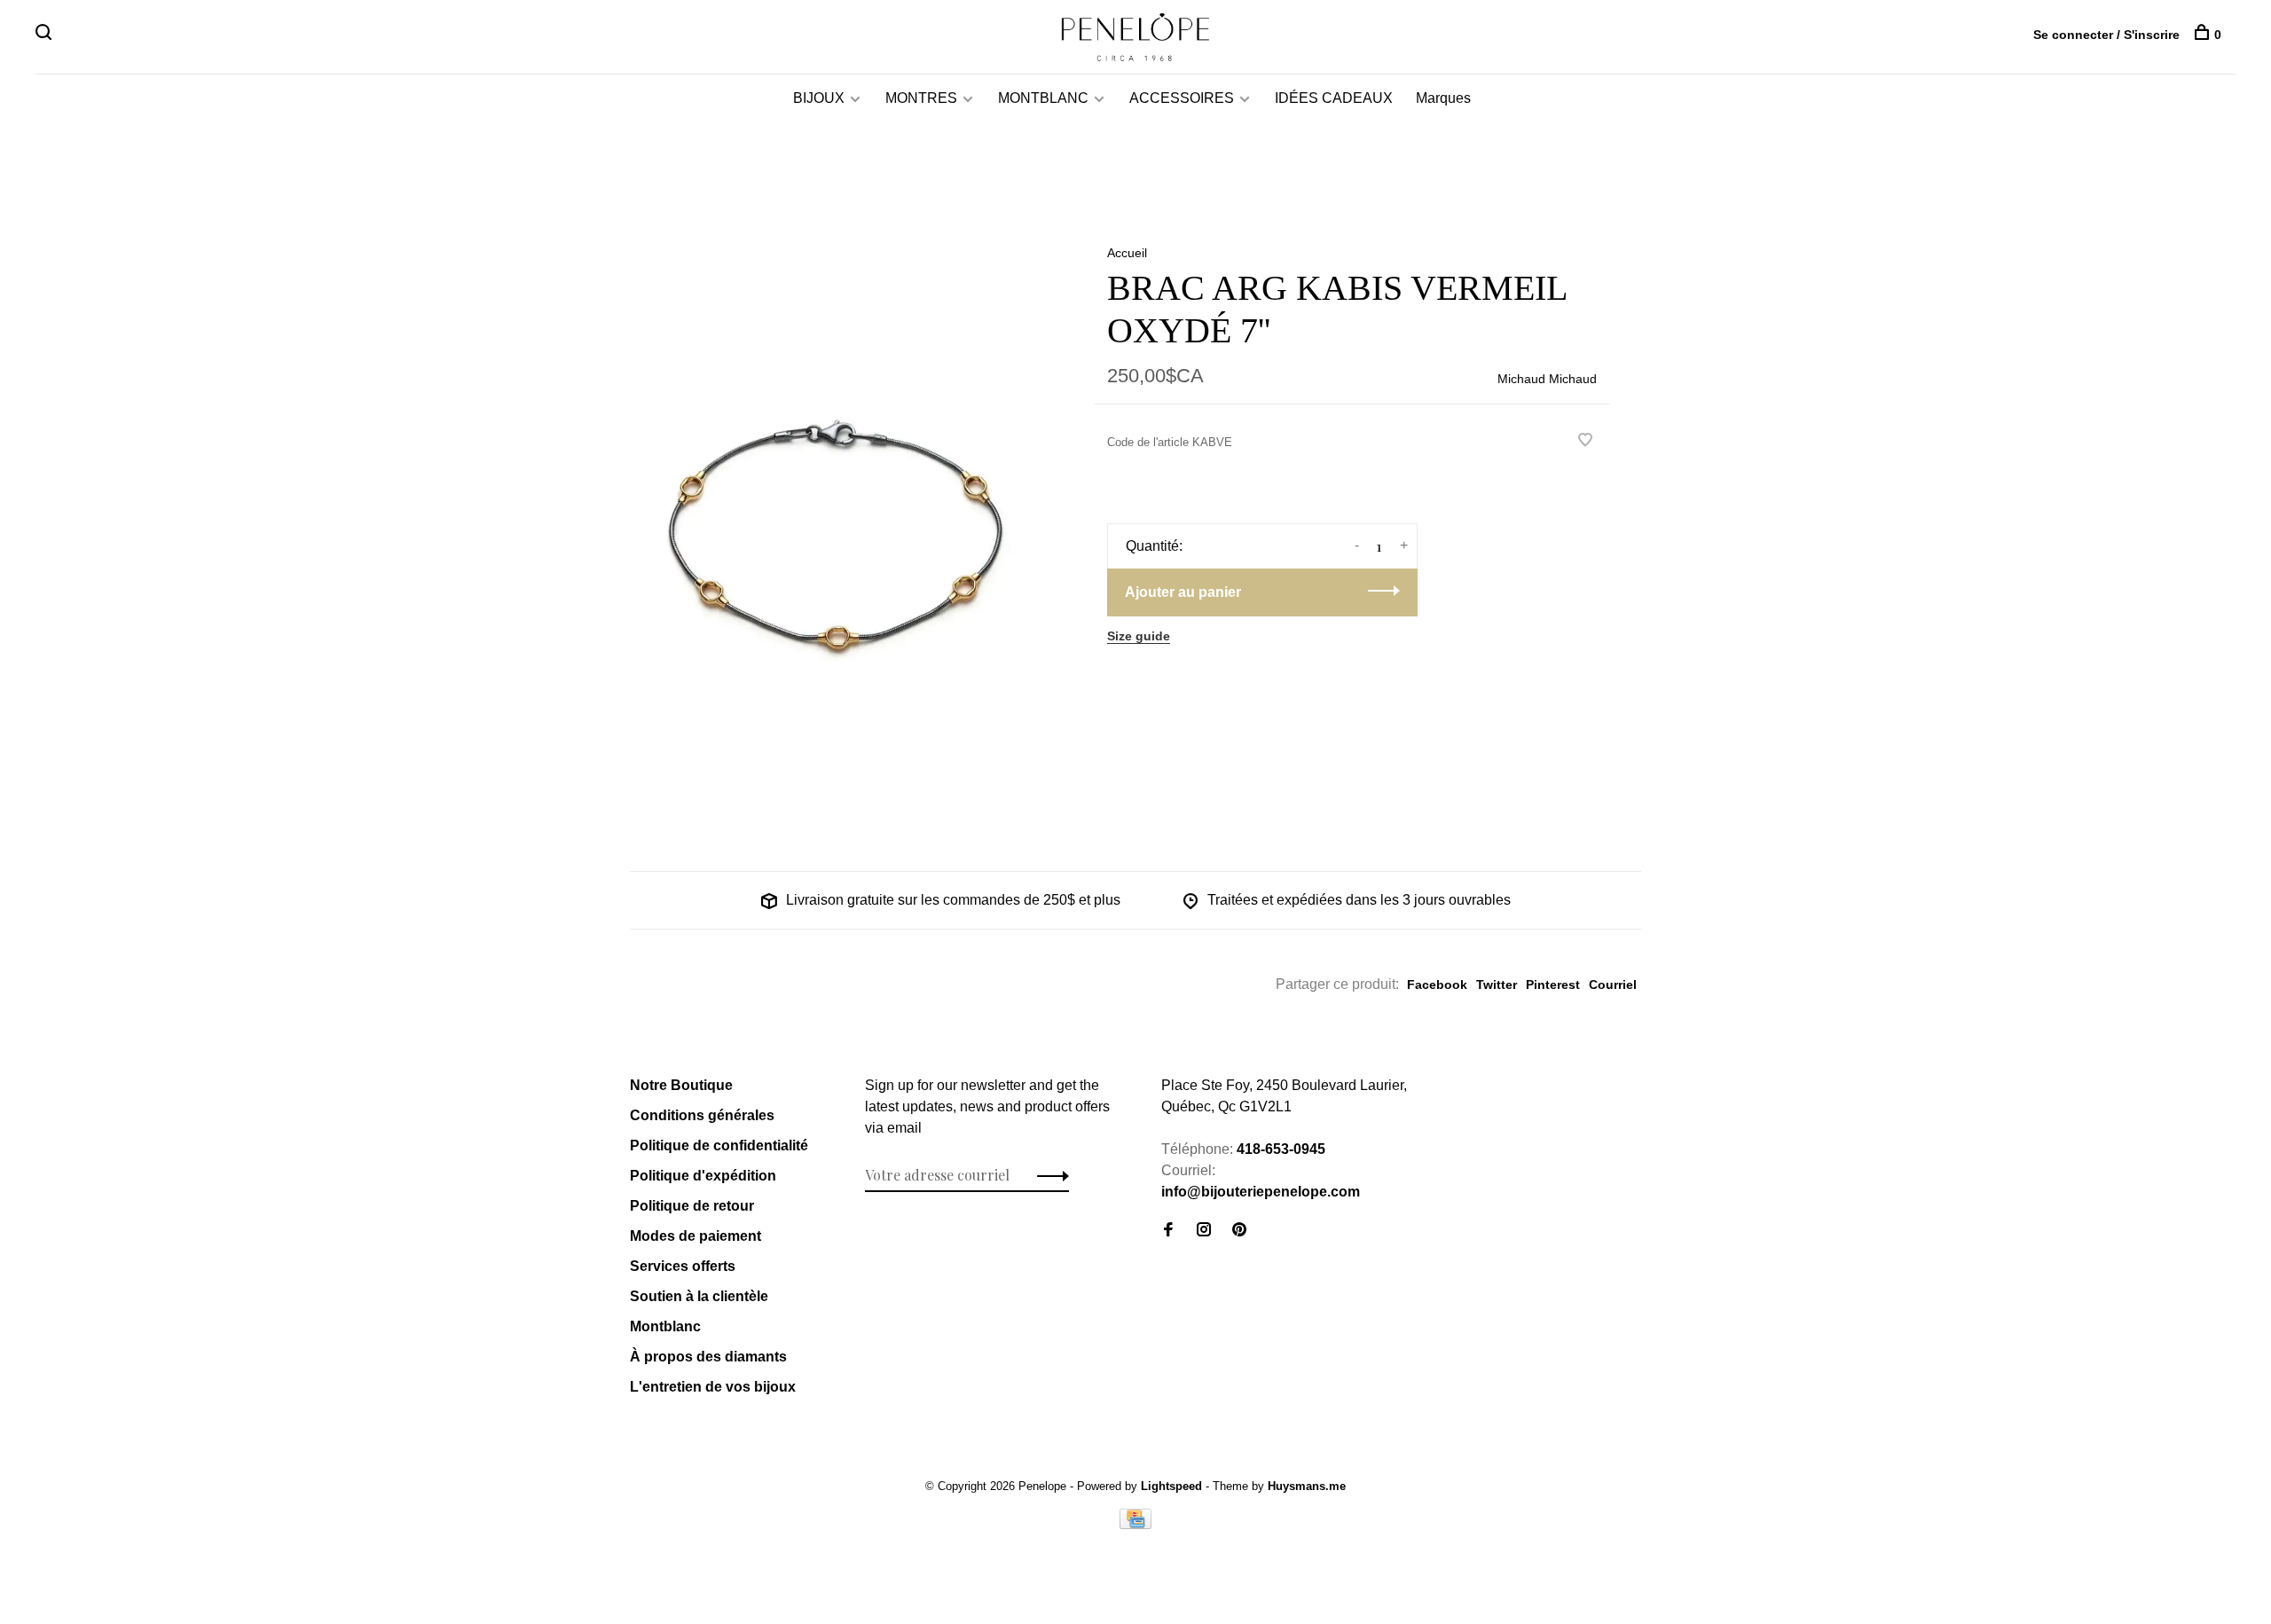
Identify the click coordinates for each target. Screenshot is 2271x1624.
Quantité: (1154, 546)
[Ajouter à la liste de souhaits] (1585, 441)
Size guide (1139, 636)
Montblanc (665, 1326)
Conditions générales (702, 1115)
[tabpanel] (833, 518)
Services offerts (683, 1266)
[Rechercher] (46, 35)
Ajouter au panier (1183, 592)
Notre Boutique (681, 1085)
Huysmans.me (1307, 1486)
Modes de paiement (695, 1236)
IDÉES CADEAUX (1334, 98)
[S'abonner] (1048, 1175)
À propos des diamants (708, 1357)
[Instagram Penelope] (1204, 1231)
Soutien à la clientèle (699, 1296)
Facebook (1437, 985)
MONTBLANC (1043, 98)
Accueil (1127, 253)
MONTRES (921, 98)
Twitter (1497, 985)
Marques (1443, 98)
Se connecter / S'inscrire (2106, 35)
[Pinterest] (1239, 1231)
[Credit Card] (1135, 1524)
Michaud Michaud (1547, 379)
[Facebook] (1168, 1231)
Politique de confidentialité (719, 1145)
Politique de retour (692, 1206)
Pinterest (1553, 985)
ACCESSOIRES (1182, 98)
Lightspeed (1171, 1486)
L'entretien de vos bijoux (713, 1387)
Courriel (1613, 985)
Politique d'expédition (703, 1176)
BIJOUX (819, 98)
